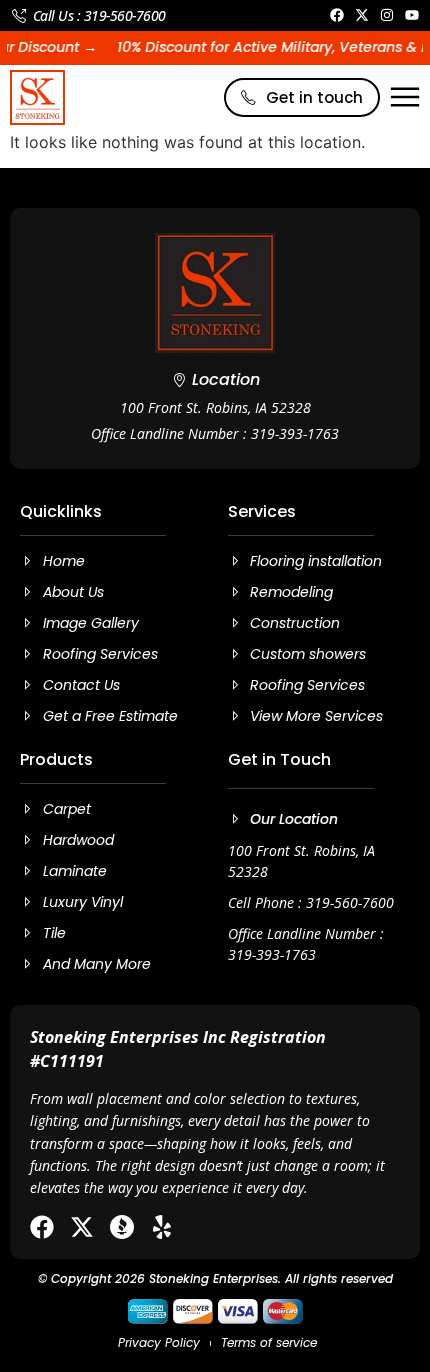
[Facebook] (42, 1227)
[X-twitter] (82, 1227)
